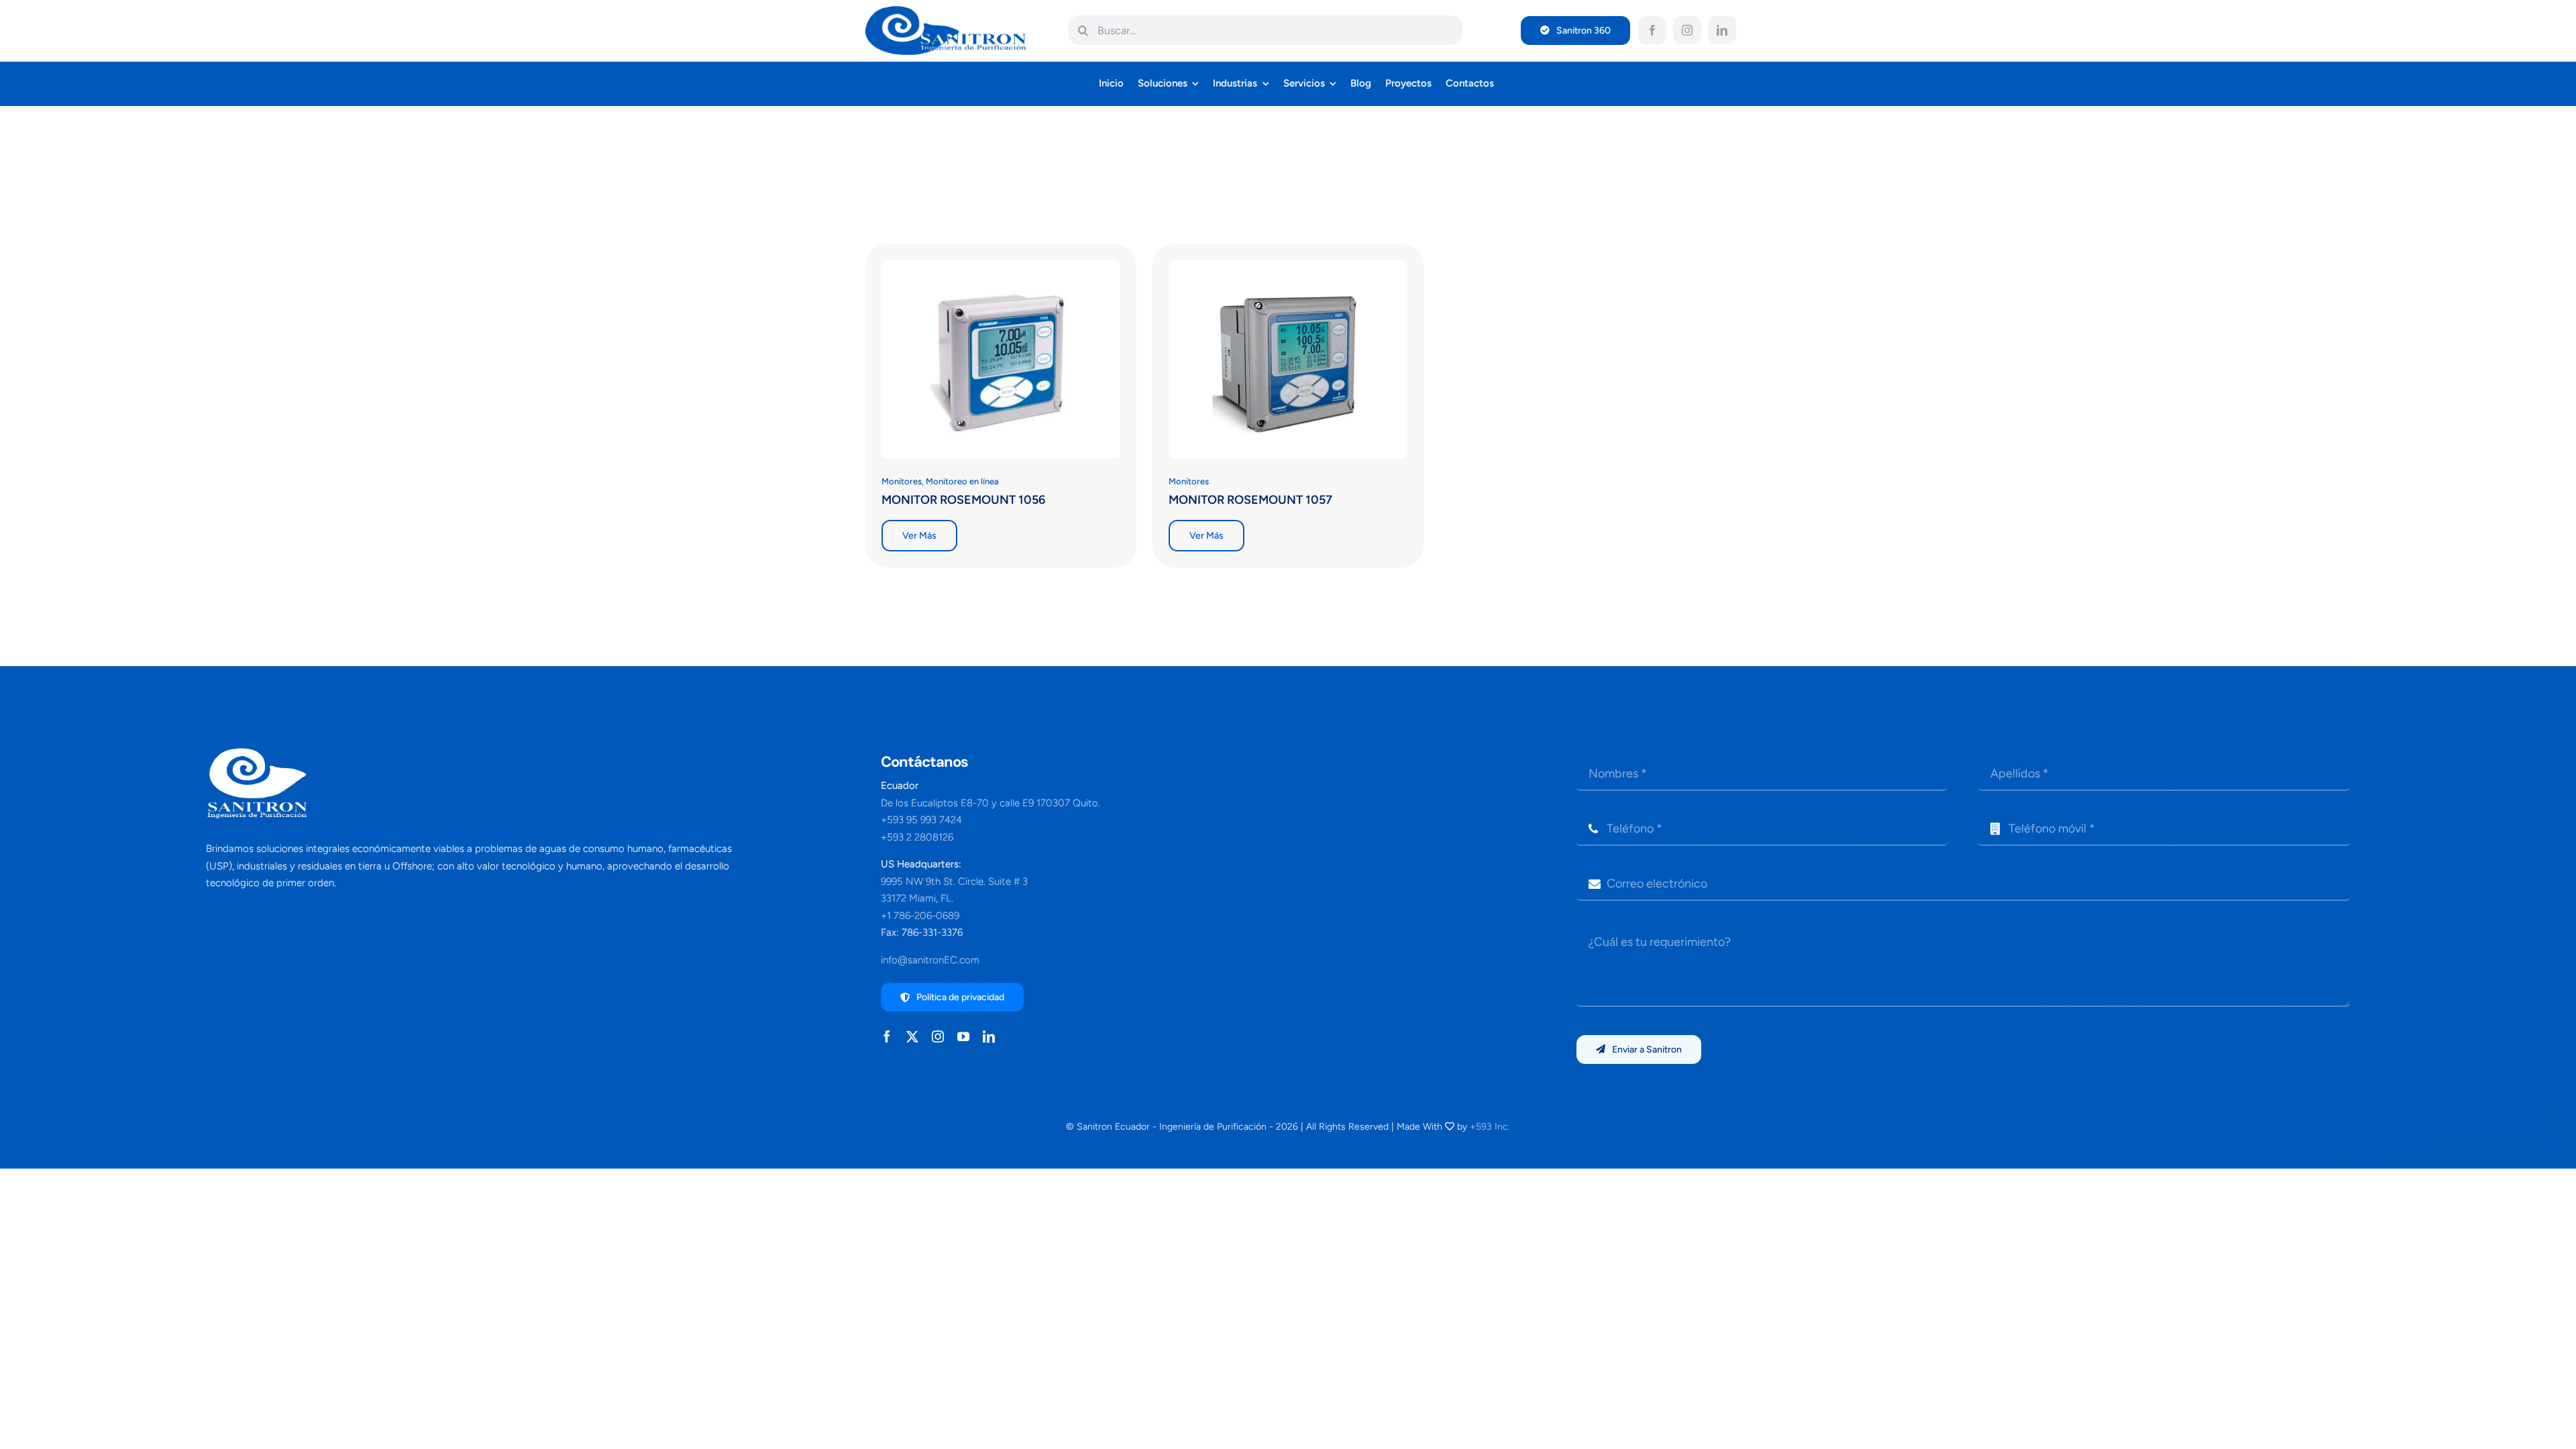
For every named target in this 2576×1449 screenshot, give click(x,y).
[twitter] (912, 1036)
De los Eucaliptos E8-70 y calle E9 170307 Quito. (990, 803)
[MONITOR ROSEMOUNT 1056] (1001, 269)
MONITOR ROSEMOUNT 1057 (1250, 500)
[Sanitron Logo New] (946, 11)
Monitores (902, 481)
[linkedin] (1722, 30)
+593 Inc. (1490, 1127)
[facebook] (1652, 30)
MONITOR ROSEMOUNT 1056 (963, 500)
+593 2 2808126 (917, 837)
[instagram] (1687, 30)
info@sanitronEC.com (930, 960)
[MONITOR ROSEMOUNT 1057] (1288, 269)
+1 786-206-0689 (920, 916)
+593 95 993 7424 (921, 820)
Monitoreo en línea (962, 481)
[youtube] (963, 1036)
